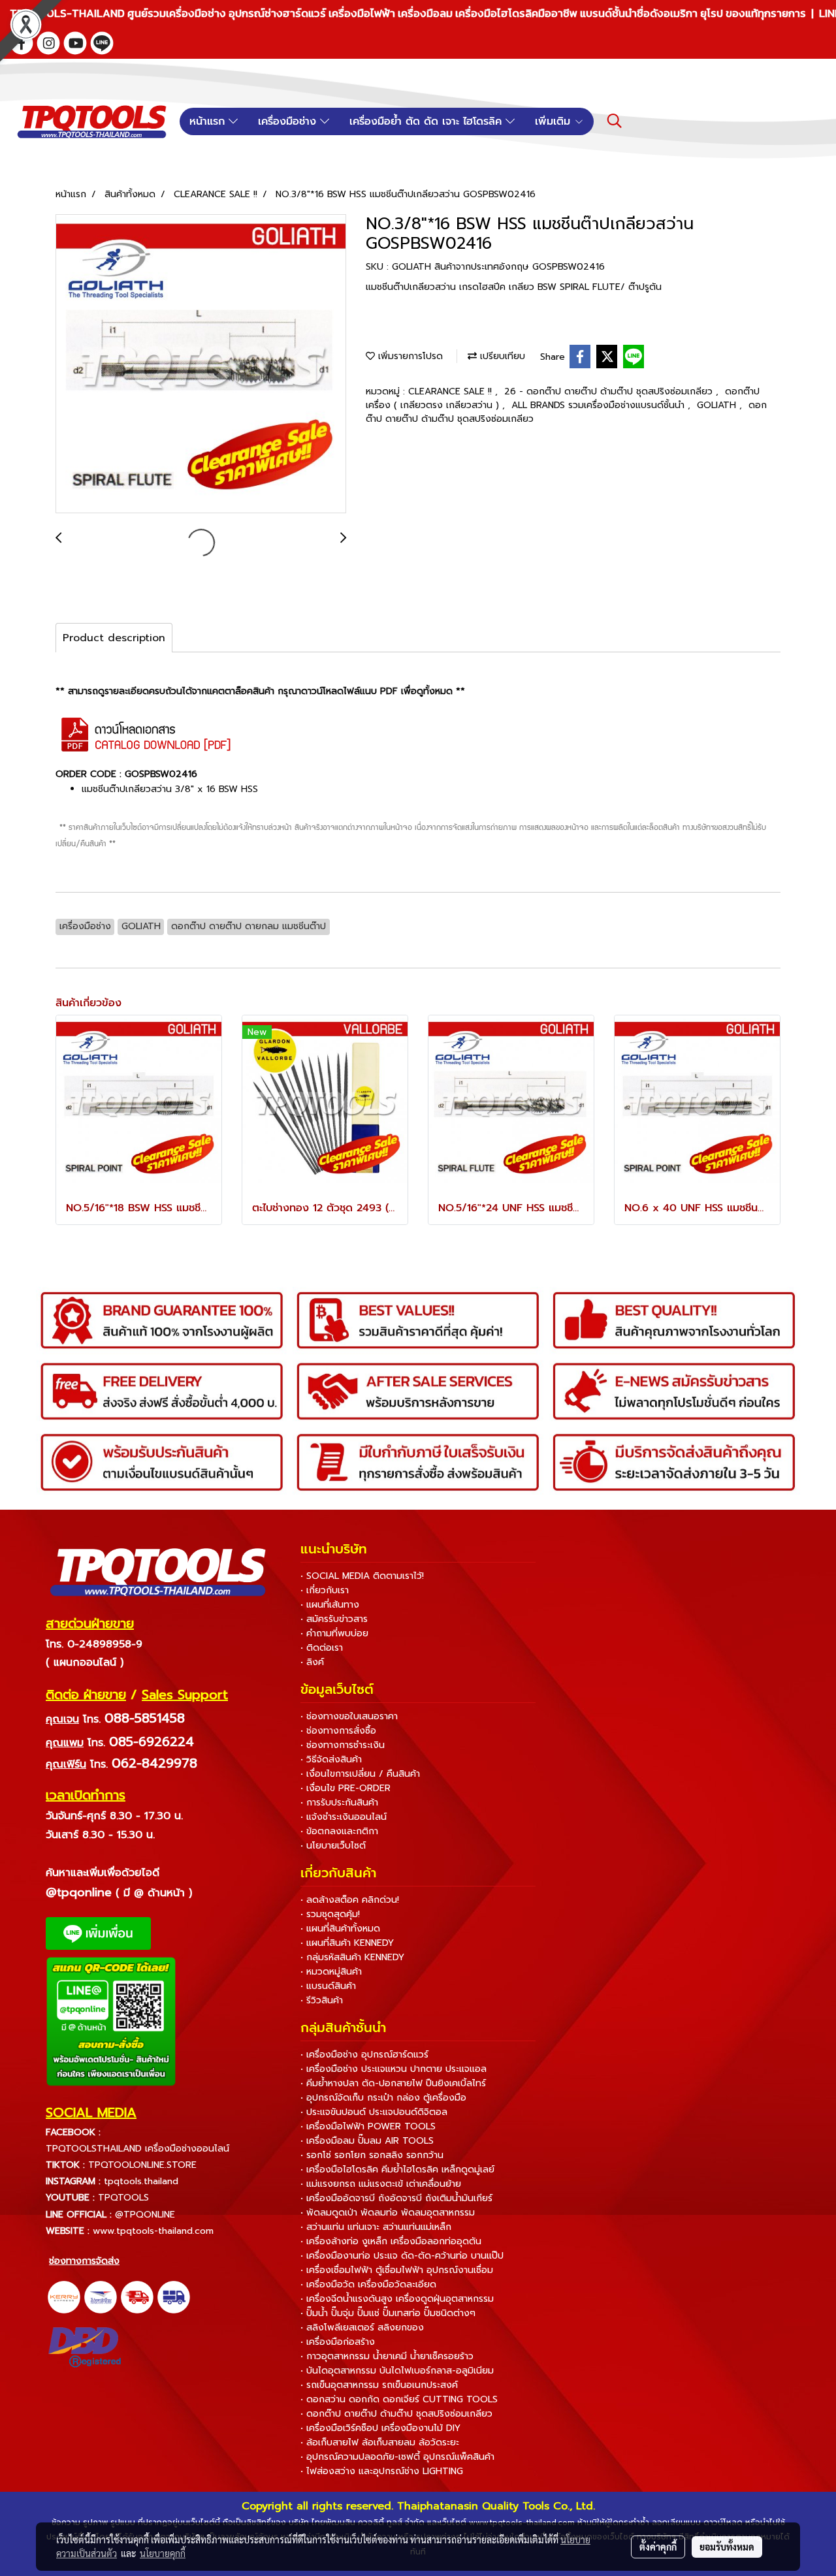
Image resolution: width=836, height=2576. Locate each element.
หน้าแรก (209, 121)
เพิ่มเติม (555, 121)
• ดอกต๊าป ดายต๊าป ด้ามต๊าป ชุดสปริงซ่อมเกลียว (396, 2414)
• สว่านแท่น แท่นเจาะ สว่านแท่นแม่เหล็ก (376, 2227)
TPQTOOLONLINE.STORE (142, 2165)
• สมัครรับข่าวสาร (334, 1619)
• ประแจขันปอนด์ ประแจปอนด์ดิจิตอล (374, 2112)
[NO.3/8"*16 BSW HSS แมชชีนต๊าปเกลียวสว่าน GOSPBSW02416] (201, 364)
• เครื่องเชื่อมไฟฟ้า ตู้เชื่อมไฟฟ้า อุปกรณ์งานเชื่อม (397, 2270)
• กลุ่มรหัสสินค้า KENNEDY (352, 1957)
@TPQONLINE (145, 2215)
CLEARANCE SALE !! (452, 391)
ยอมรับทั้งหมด (727, 2547)
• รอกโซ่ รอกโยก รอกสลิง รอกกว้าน (372, 2155)
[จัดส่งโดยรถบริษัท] (137, 2297)
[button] (615, 121)
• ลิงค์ (312, 1662)
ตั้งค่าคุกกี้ (658, 2547)
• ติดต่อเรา (322, 1648)
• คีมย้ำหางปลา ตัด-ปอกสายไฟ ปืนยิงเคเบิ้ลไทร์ (393, 2083)
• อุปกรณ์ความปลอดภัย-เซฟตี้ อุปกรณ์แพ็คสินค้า (397, 2457)
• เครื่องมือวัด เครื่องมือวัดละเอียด (368, 2284)
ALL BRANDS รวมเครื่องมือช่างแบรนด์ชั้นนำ (600, 405)
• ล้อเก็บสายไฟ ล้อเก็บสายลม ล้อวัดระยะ (380, 2442)
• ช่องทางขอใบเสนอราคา (349, 1716)
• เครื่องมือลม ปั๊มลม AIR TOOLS (367, 2141)
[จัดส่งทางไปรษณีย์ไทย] (101, 2297)
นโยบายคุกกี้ (163, 2553)
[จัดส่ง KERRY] (64, 2297)
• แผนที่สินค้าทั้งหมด (340, 1929)
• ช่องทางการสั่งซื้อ (338, 1731)
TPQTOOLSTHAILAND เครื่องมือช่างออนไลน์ (137, 2149)
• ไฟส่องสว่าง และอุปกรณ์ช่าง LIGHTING (382, 2471)
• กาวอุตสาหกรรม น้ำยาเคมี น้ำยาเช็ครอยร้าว (387, 2356)
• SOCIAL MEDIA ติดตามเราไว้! (362, 1576)
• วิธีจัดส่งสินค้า (331, 1759)
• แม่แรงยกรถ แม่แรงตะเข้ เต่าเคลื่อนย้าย (381, 2184)
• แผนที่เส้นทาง (330, 1605)
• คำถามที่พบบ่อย (334, 1633)
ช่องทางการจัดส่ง (84, 2261)
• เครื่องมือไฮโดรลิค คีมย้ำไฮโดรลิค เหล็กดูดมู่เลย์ (397, 2170)
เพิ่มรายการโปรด (409, 356)
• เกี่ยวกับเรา (325, 1590)
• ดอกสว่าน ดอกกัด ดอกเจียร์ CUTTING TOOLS (399, 2399)
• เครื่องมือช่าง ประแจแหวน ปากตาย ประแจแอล (394, 2069)
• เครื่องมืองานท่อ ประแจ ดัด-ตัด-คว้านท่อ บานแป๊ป (402, 2256)
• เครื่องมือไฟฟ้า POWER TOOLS (368, 2126)
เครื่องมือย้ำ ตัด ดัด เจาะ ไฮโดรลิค (427, 121)
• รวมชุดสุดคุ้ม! (330, 1914)
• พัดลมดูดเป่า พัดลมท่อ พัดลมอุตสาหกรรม (388, 2213)
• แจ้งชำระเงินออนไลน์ (344, 1817)
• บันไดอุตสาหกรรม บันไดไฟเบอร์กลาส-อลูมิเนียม (397, 2371)
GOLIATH (718, 405)
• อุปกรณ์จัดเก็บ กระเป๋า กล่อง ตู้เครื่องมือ (383, 2098)
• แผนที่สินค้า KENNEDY (347, 1943)
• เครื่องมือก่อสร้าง (338, 2342)
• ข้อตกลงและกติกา (339, 1831)
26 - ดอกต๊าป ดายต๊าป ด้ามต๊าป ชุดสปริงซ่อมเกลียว (610, 391)
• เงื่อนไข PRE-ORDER (346, 1788)
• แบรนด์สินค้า (328, 1986)
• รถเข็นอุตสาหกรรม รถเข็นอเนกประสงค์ (379, 2385)
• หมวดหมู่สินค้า (331, 1972)
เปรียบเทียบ (501, 356)
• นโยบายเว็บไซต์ (333, 1846)
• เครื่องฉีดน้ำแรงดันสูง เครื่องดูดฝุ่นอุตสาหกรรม (397, 2299)
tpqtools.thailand (141, 2181)
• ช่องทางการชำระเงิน (343, 1745)
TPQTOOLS (123, 2198)
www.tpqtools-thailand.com (153, 2231)
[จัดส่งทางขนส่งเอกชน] (174, 2297)
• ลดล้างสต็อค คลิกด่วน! (350, 1900)
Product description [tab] (114, 638)
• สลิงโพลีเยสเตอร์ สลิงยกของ (362, 2328)
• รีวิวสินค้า (322, 2000)
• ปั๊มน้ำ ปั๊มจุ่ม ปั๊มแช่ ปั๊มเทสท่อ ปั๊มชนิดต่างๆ (388, 2313)
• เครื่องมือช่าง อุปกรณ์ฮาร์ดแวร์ (364, 2055)
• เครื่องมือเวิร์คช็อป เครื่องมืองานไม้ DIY (380, 2428)
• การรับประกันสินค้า (339, 1803)
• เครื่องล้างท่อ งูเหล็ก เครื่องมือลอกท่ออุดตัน (391, 2241)
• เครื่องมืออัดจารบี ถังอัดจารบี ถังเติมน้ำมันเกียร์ (396, 2198)
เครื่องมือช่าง (289, 121)
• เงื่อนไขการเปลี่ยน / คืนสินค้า (360, 1774)
